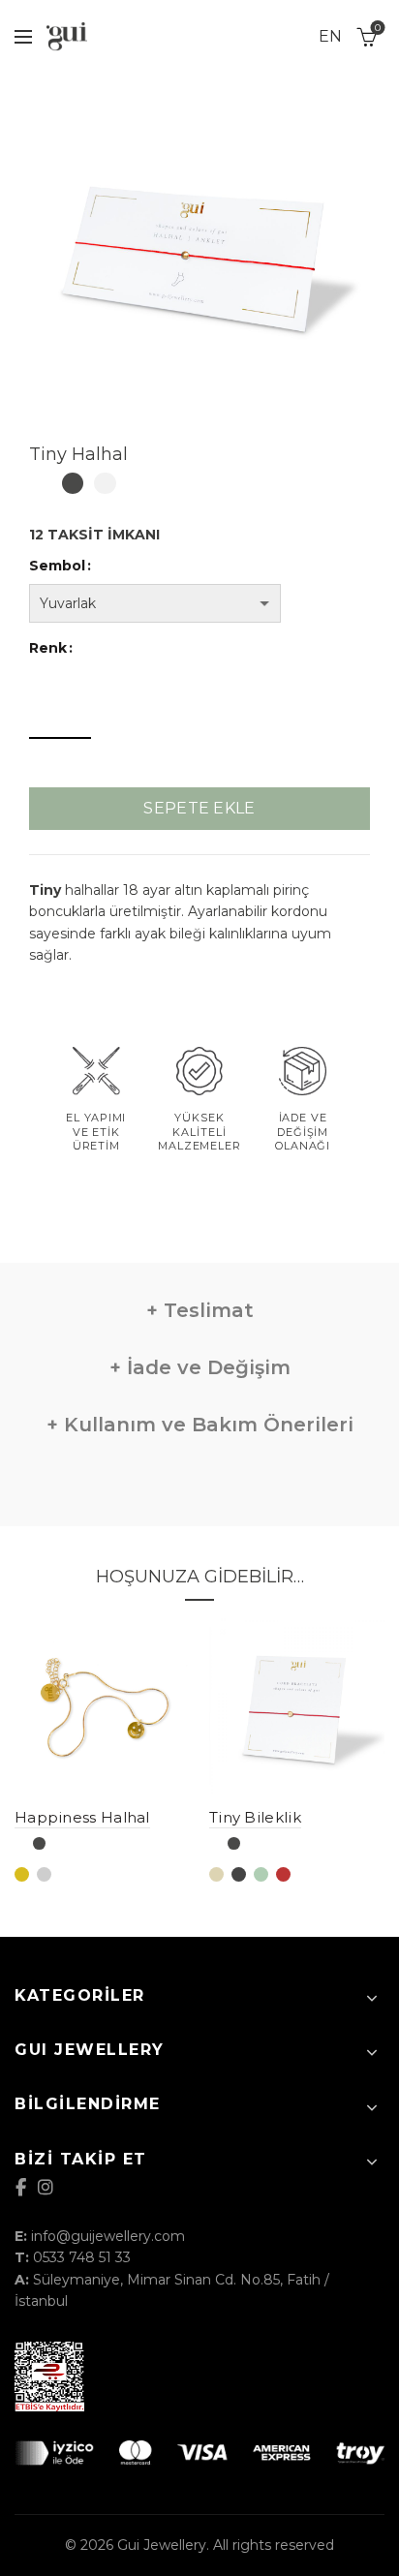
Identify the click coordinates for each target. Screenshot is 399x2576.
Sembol (57, 566)
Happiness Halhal (82, 1817)
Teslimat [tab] (206, 1310)
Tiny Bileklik (255, 1817)
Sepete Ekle (199, 808)
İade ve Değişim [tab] (206, 1367)
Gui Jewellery (162, 2545)
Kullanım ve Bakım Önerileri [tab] (206, 1425)
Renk (48, 648)
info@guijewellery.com (108, 2236)
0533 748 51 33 (82, 2257)
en (330, 36)
